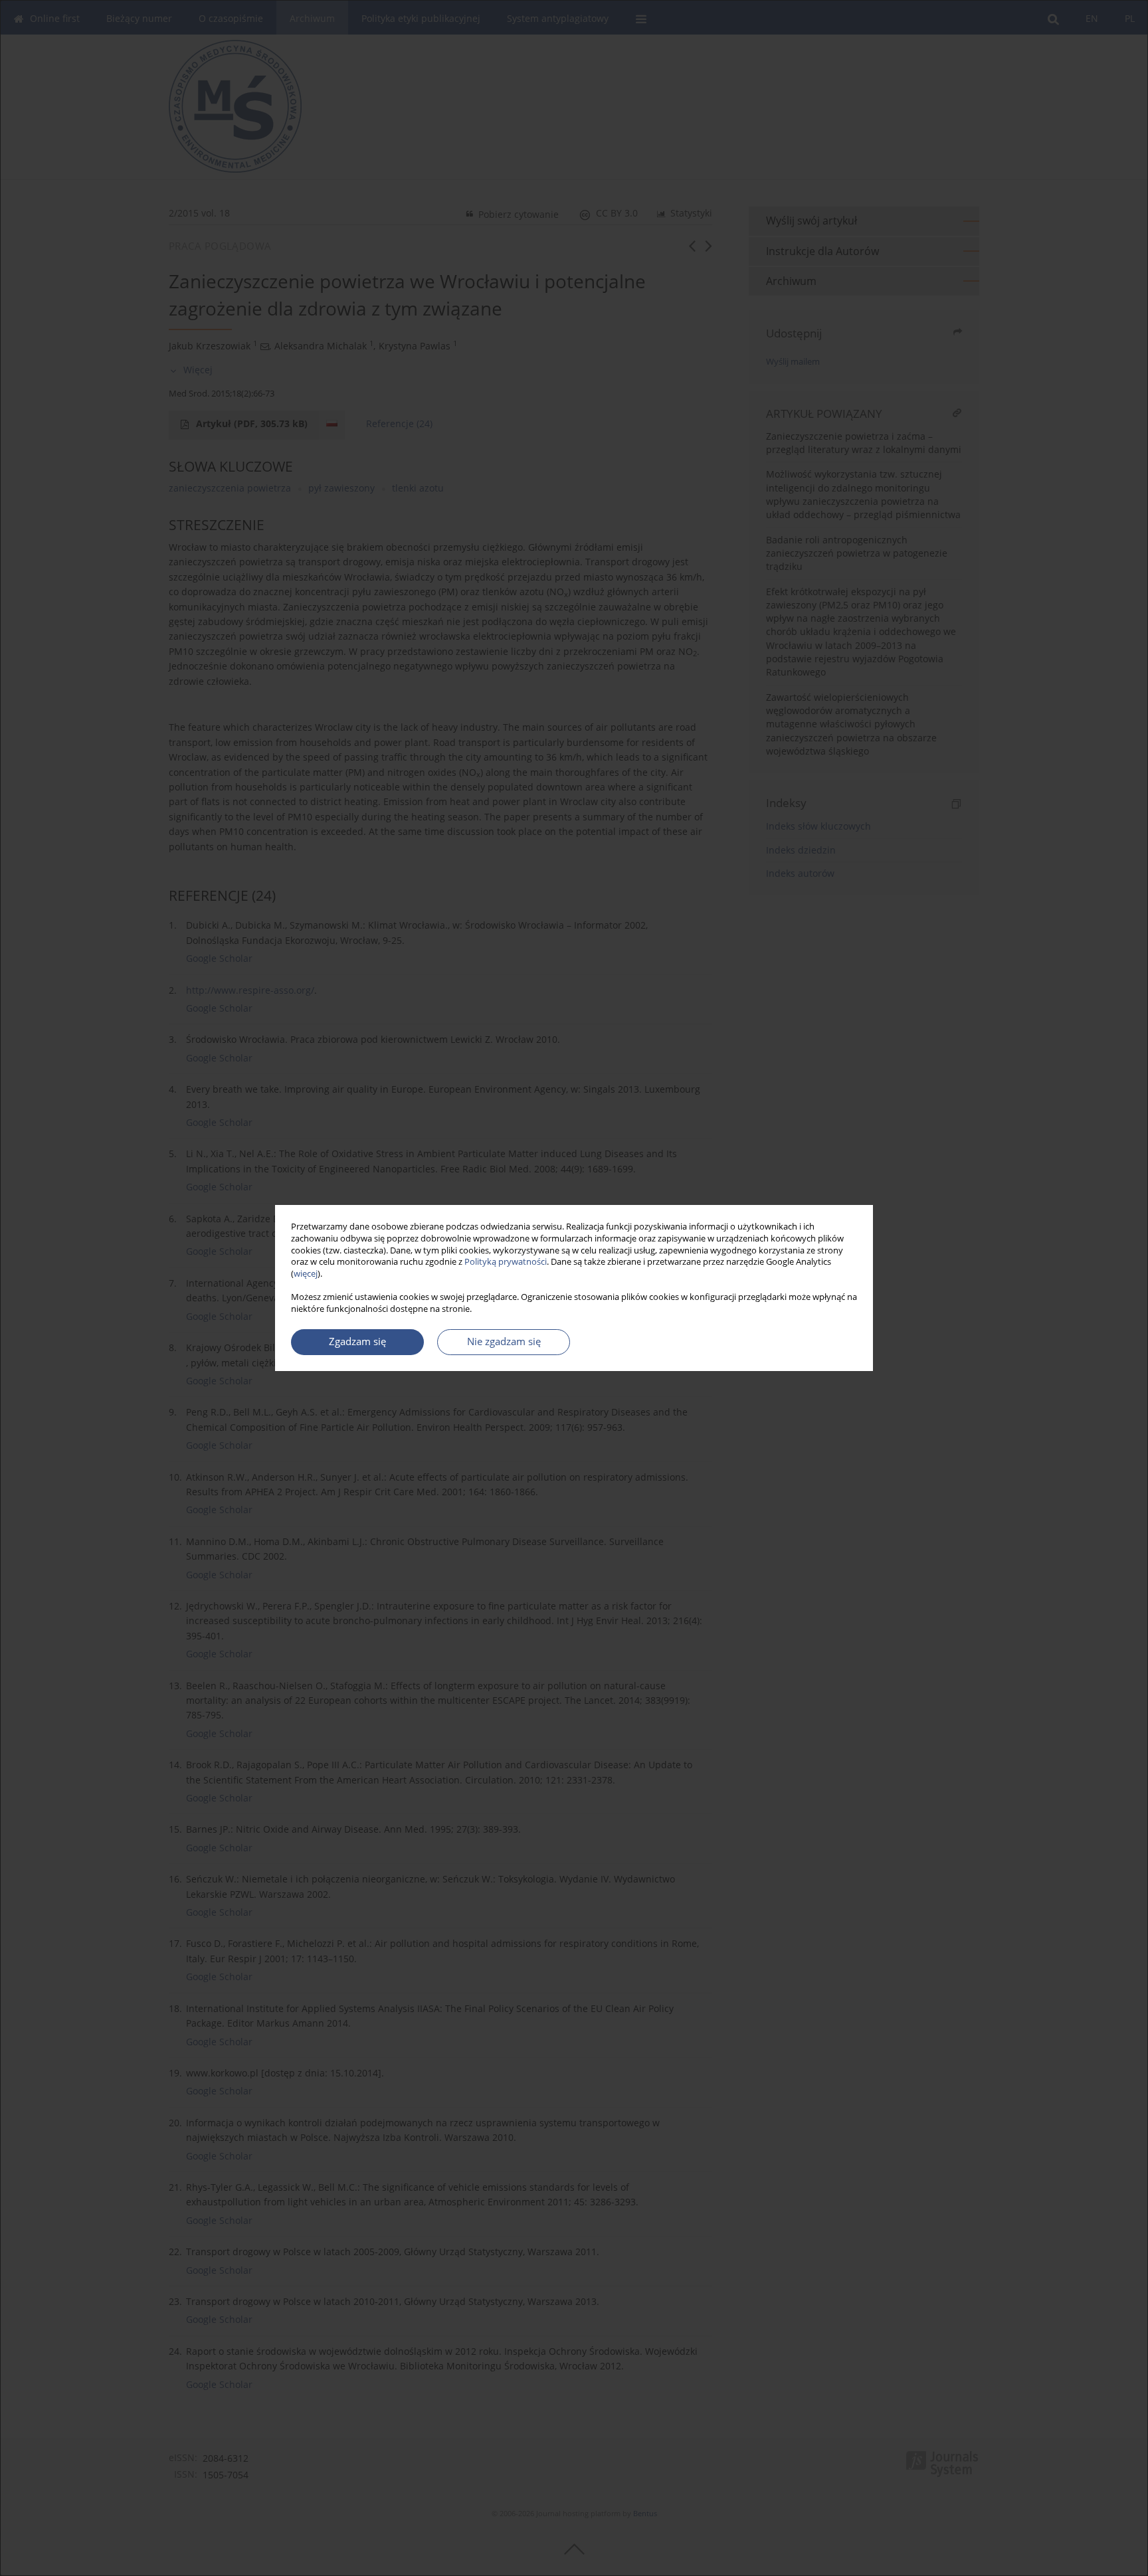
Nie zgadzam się (504, 1341)
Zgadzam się (357, 1341)
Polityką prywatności (506, 1262)
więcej (306, 1274)
